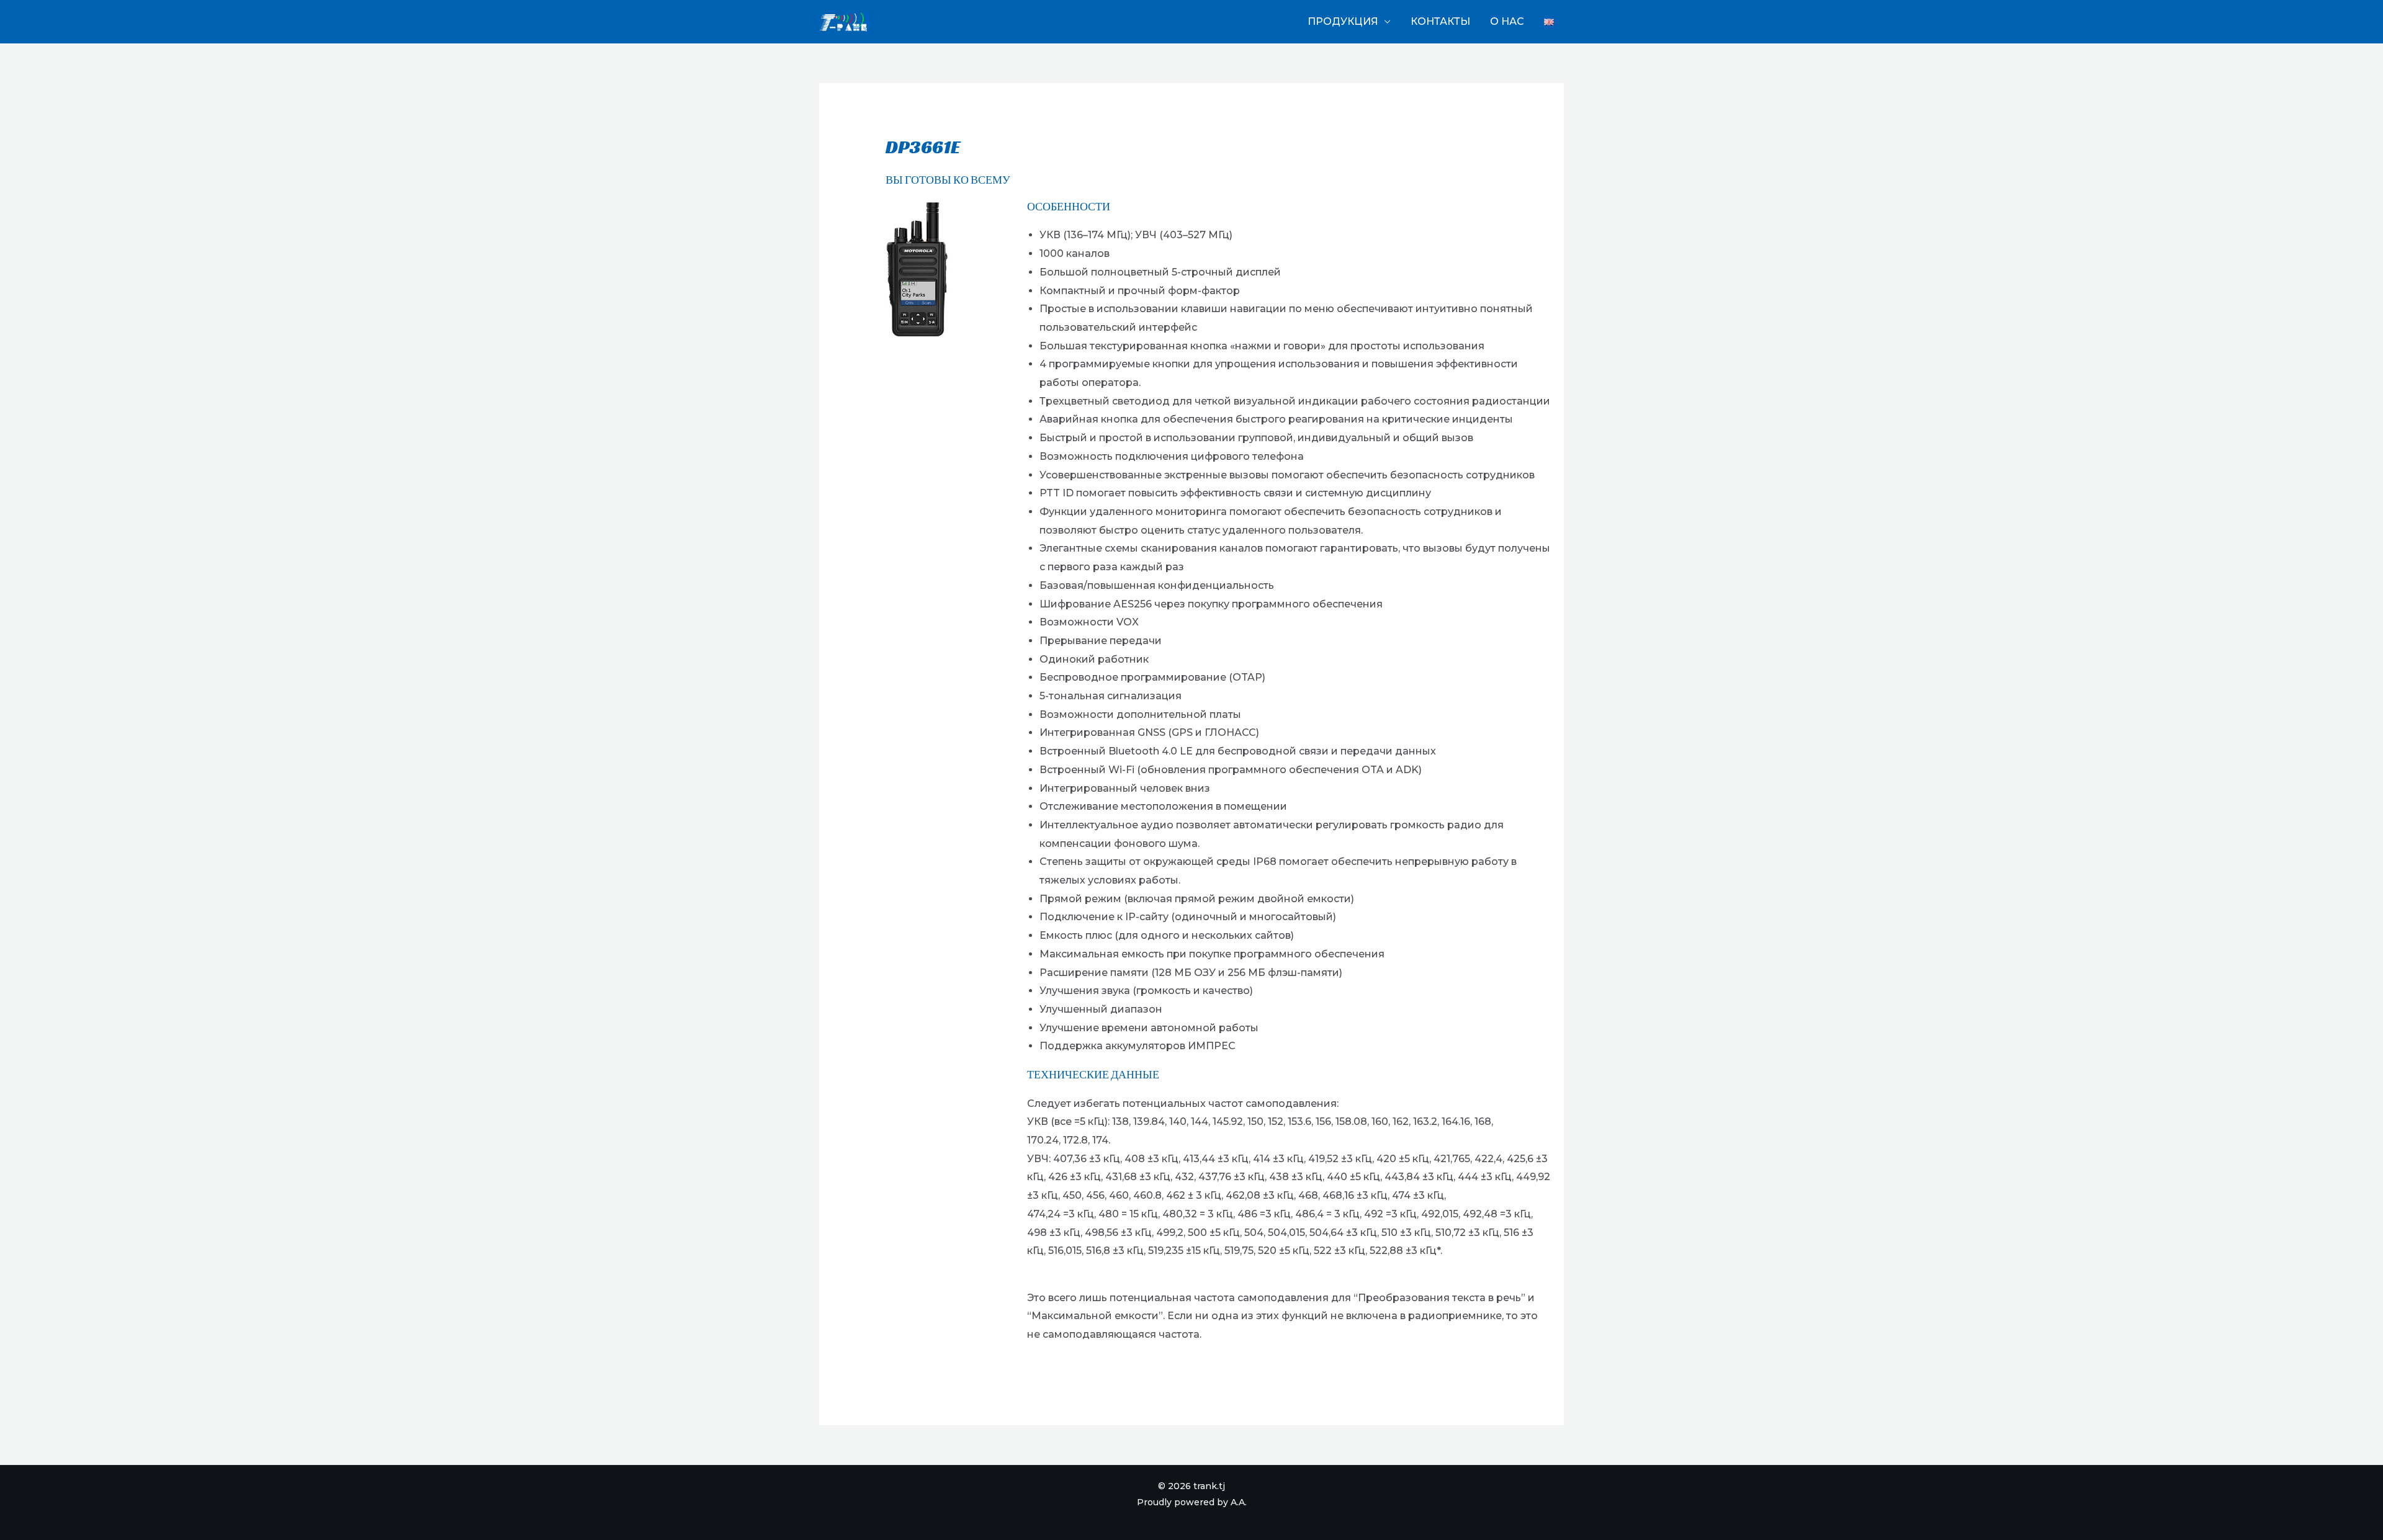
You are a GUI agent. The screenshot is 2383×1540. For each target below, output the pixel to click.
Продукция (1343, 21)
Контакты (1440, 21)
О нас (1507, 21)
